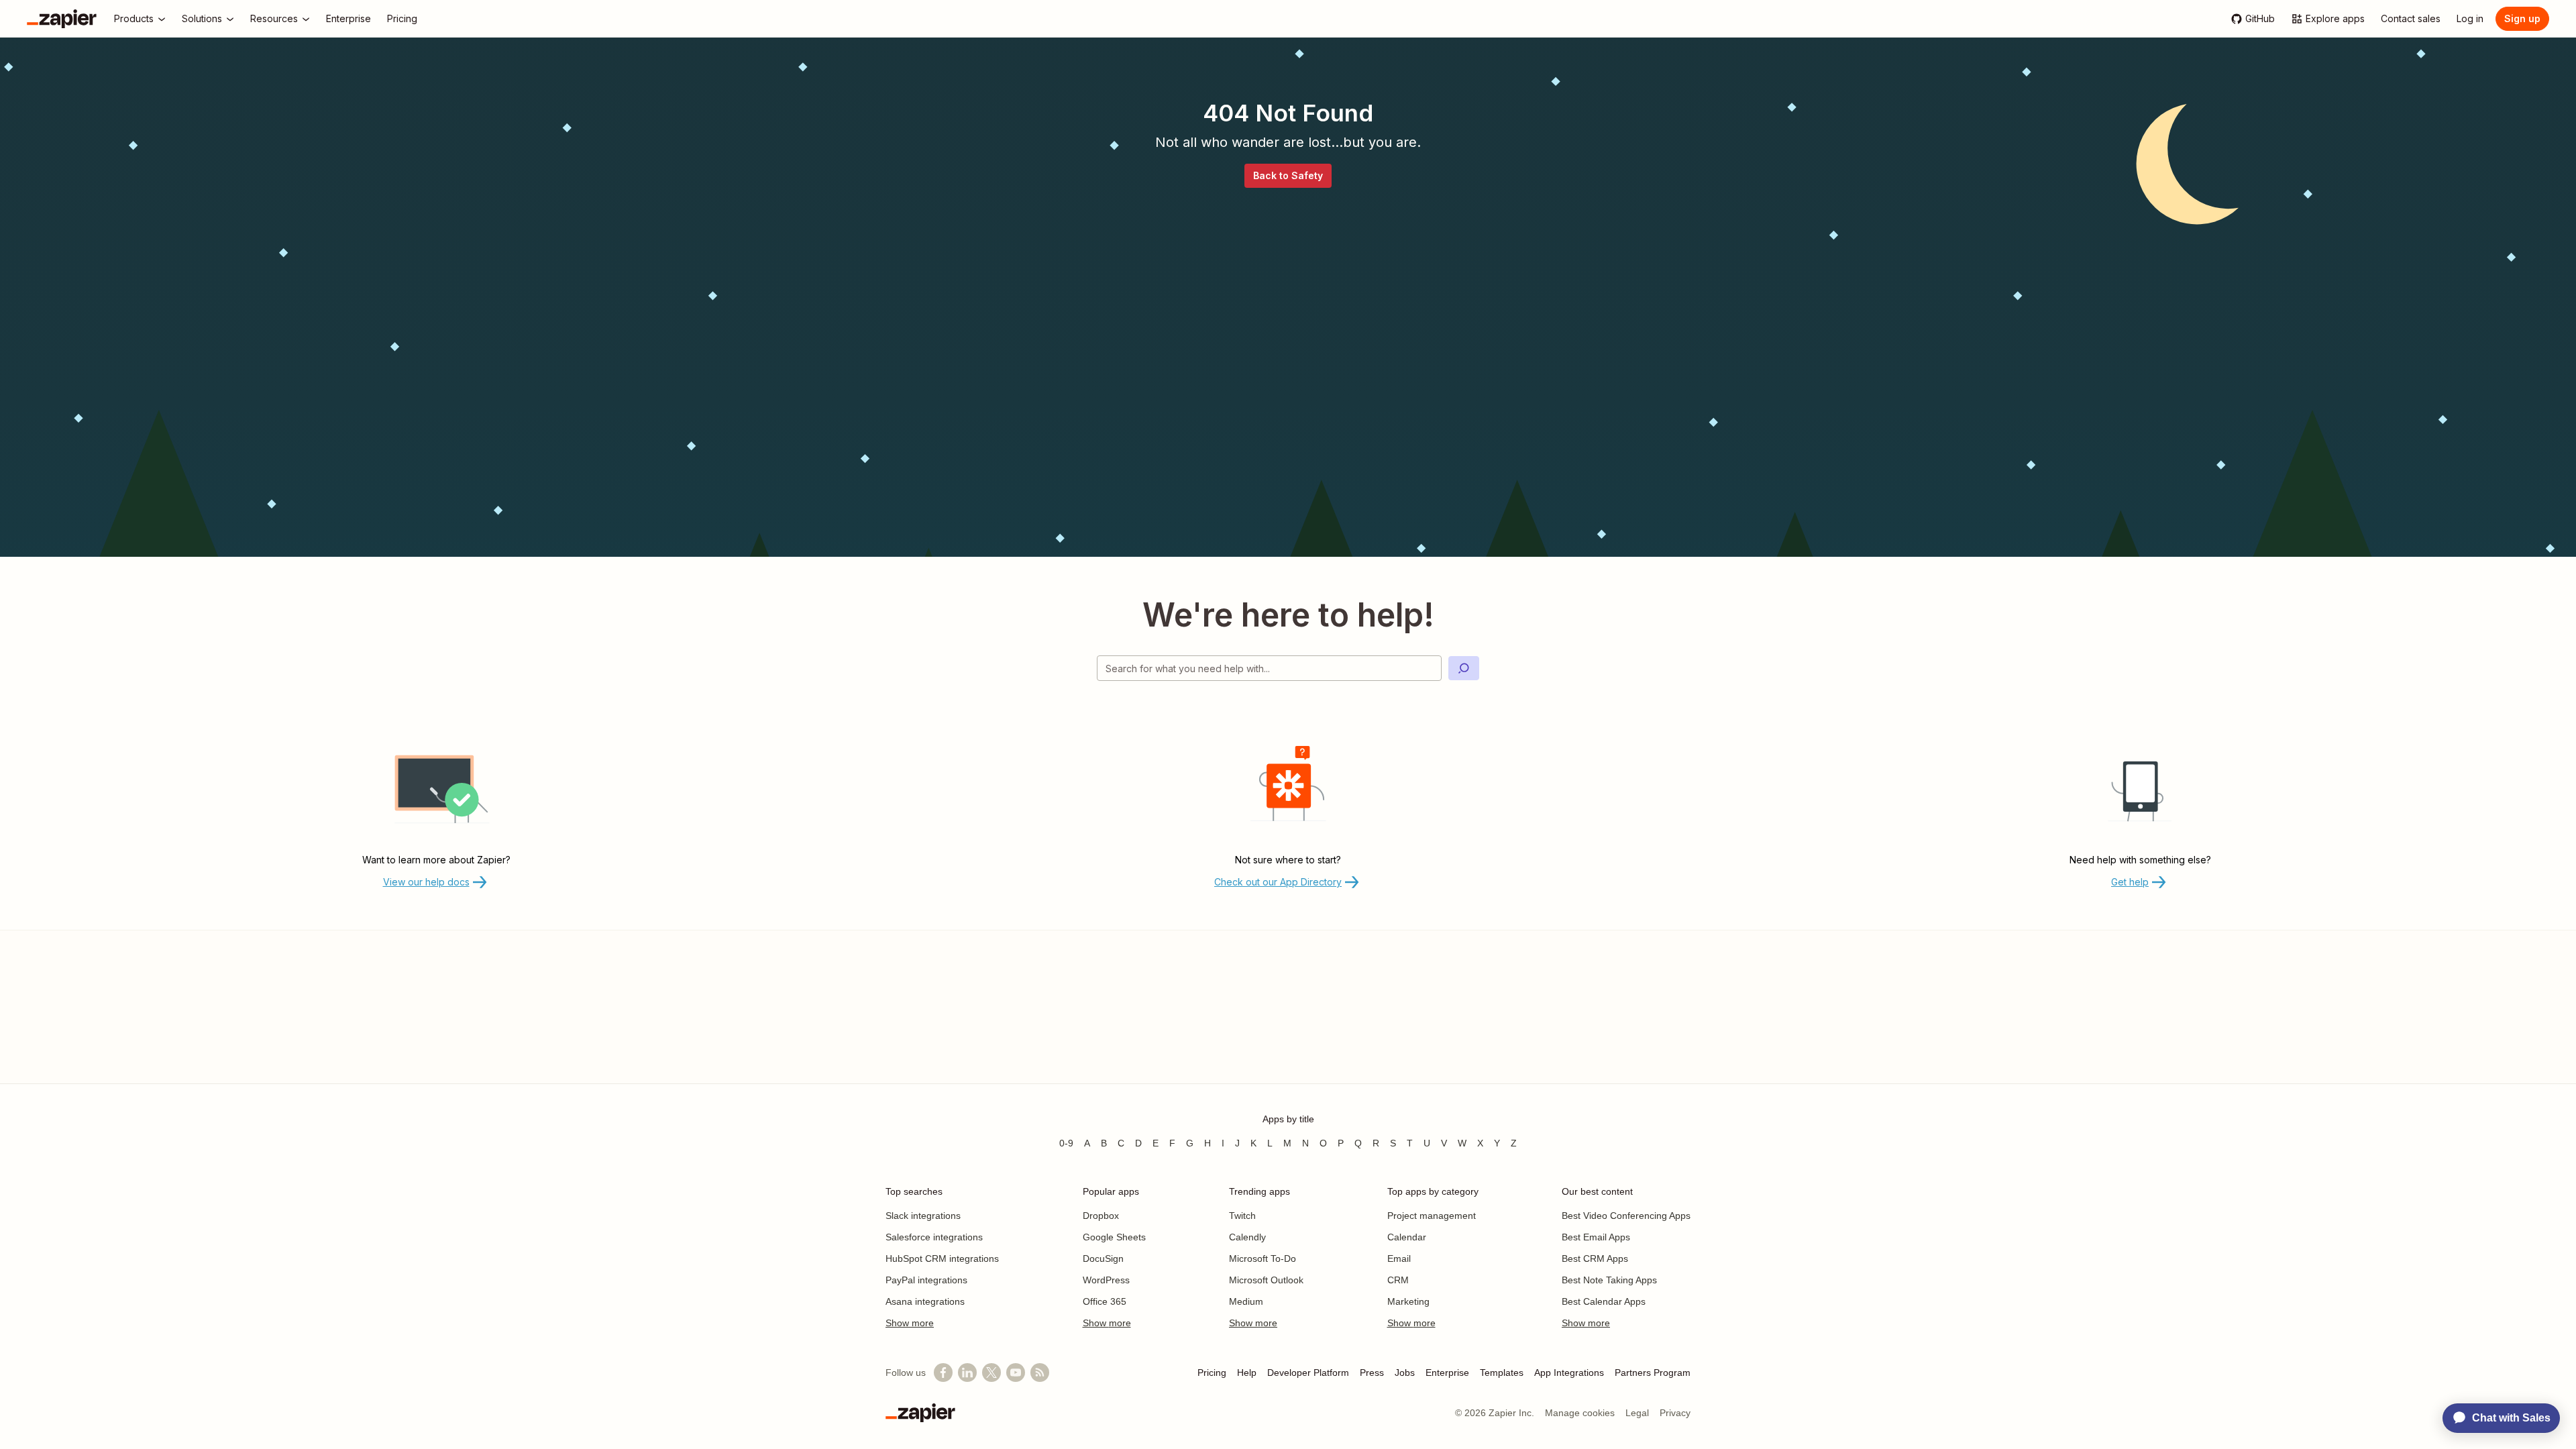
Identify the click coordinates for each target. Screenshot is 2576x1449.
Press (1372, 1373)
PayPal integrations (926, 1280)
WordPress (1106, 1280)
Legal (1637, 1413)
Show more (910, 1323)
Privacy (1675, 1413)
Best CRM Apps (1595, 1258)
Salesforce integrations (934, 1237)
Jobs (1405, 1373)
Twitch (1242, 1216)
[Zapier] (62, 19)
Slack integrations (923, 1216)
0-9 (1066, 1143)
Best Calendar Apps (1604, 1301)
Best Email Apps (1596, 1237)
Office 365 (1105, 1301)
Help (1247, 1373)
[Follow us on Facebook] (943, 1373)
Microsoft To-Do (1263, 1258)
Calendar (1407, 1237)
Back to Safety (1288, 175)
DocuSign (1103, 1258)
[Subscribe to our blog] (1040, 1373)
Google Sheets (1114, 1237)
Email (1399, 1258)
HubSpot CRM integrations (942, 1258)
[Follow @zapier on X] (991, 1373)
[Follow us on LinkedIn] (967, 1373)
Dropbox (1101, 1216)
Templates (1502, 1373)
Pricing (1212, 1373)
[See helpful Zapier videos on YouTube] (1016, 1373)
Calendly (1247, 1237)
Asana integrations (925, 1301)
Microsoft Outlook (1266, 1280)
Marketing (1408, 1301)
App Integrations (1569, 1373)
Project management (1432, 1216)
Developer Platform (1308, 1373)
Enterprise (1447, 1373)
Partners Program (1653, 1373)
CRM (1398, 1280)
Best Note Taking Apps (1609, 1280)
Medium (1246, 1301)
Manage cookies (1580, 1413)
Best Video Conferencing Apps (1626, 1216)
